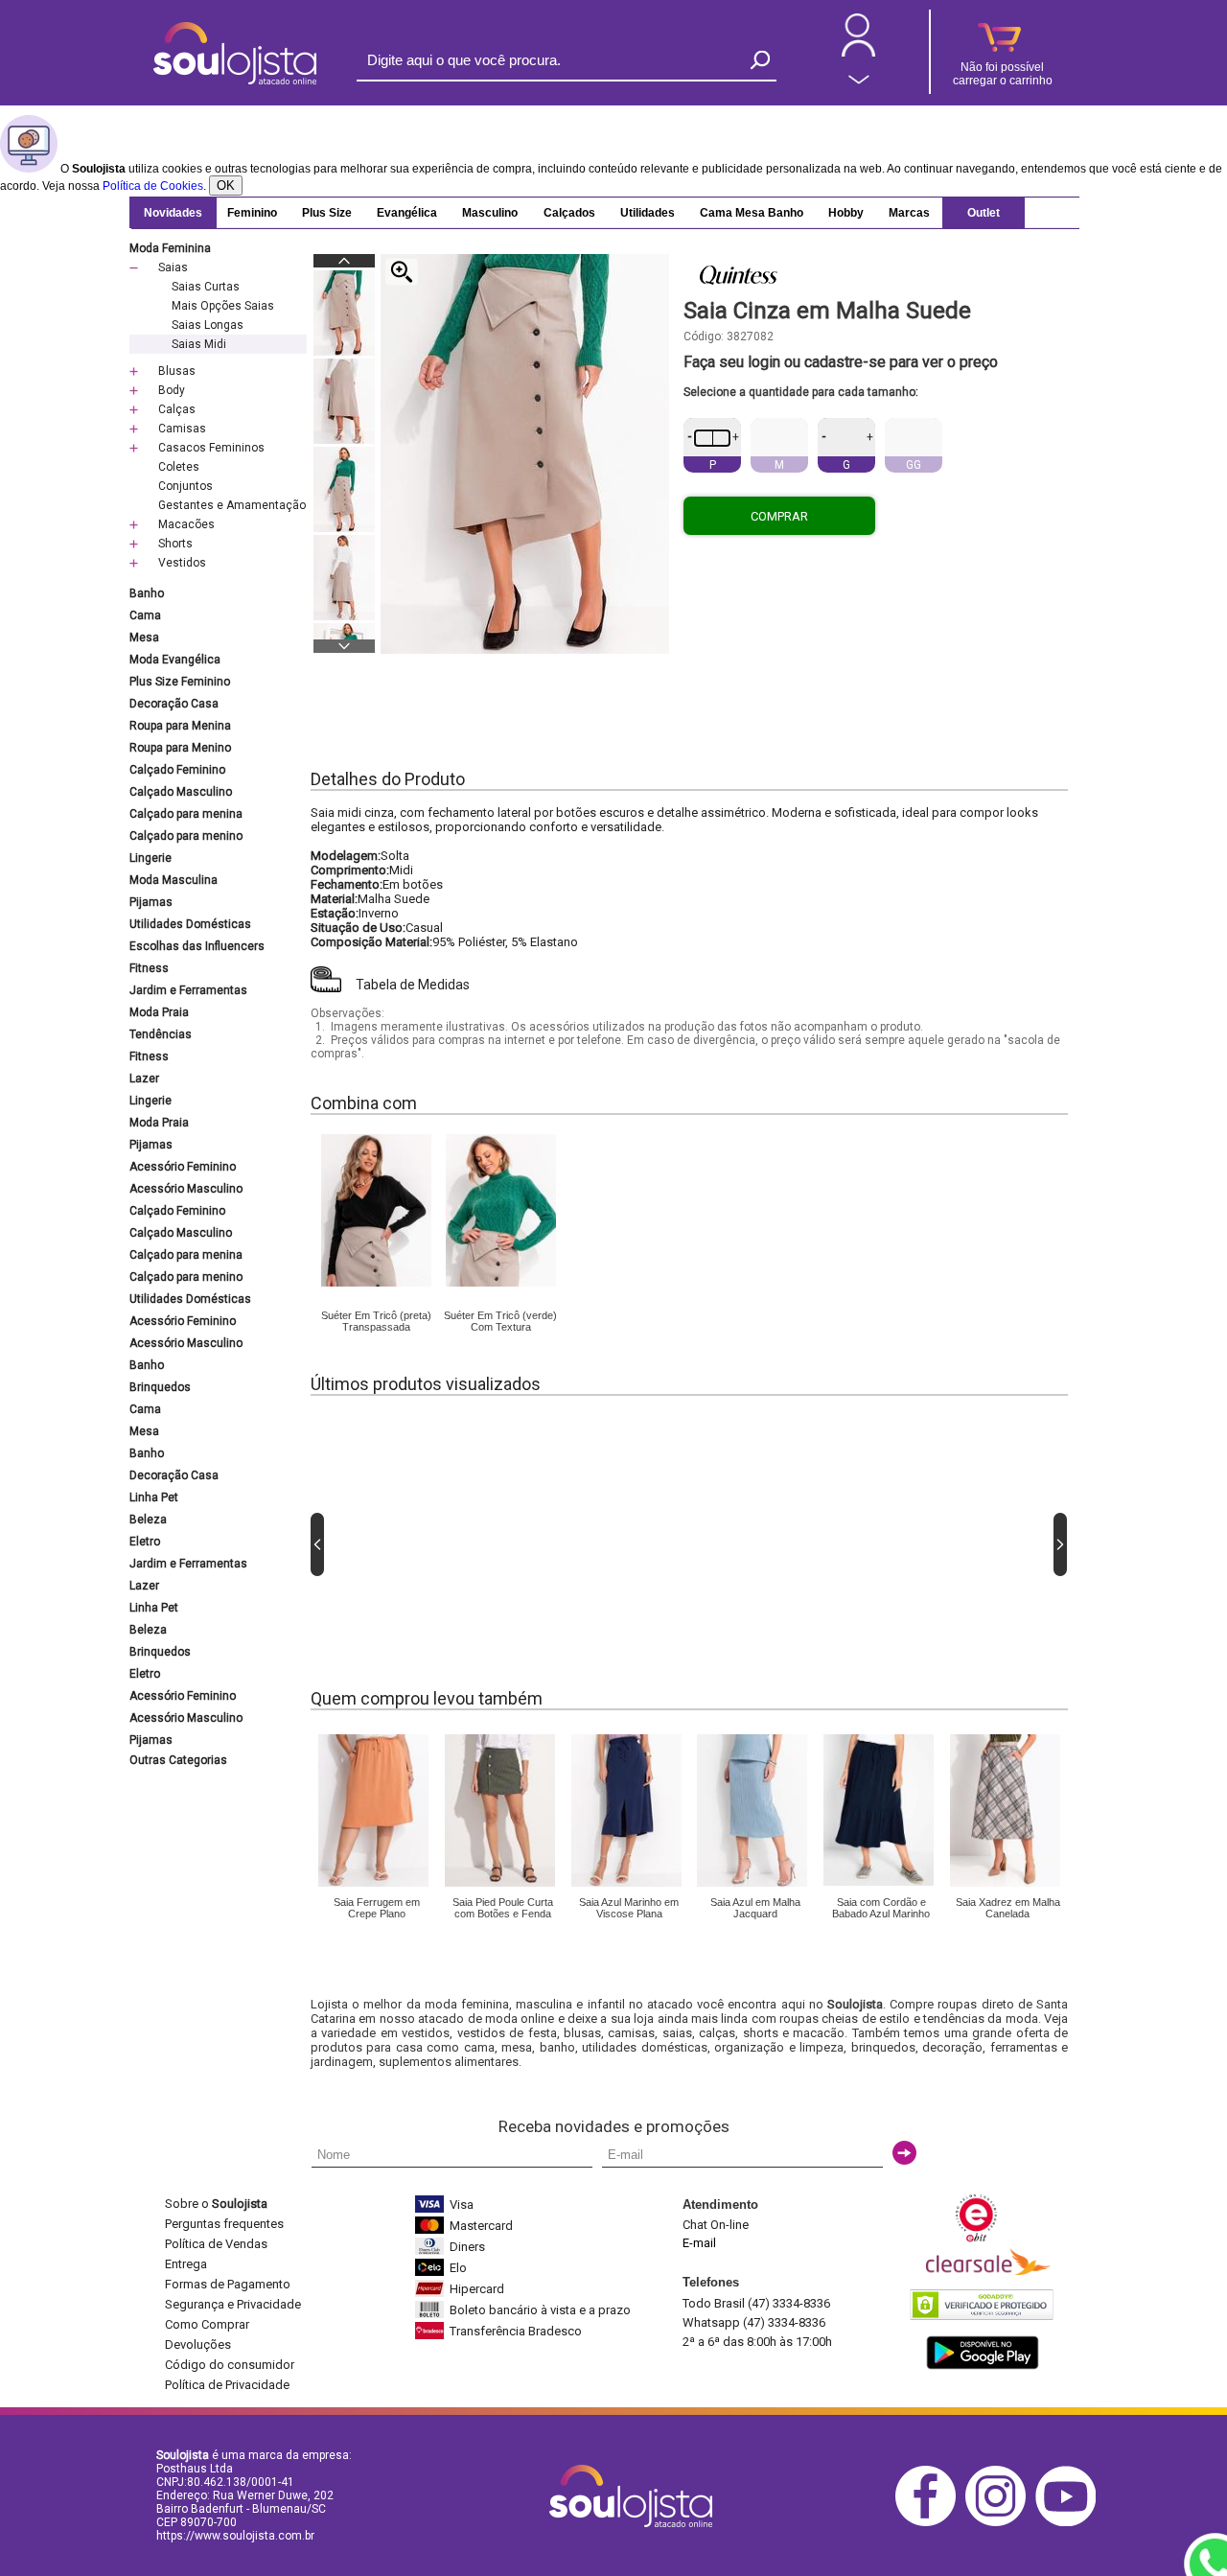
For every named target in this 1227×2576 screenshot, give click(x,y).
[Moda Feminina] (376, 1283)
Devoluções (198, 2344)
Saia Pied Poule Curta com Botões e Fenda (503, 1908)
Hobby (846, 213)
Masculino (490, 213)
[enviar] (904, 2153)
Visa (462, 2205)
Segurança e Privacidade (233, 2304)
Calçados (569, 213)
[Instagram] (1000, 2523)
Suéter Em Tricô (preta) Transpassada (376, 1321)
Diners (467, 2247)
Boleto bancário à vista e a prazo (540, 2310)
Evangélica (407, 213)
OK (226, 186)
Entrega (186, 2264)
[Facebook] (930, 2523)
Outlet (984, 213)
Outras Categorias (178, 1760)
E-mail (699, 2243)
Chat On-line (716, 2225)
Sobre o (216, 2204)
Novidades (173, 213)
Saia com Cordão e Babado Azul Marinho (881, 1908)
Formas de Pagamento (228, 2284)
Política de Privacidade (227, 2385)
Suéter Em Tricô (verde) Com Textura (500, 1321)
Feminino (252, 213)
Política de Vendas (216, 2244)
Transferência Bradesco (516, 2331)
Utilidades (648, 213)
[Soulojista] (235, 81)
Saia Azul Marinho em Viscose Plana (629, 1908)
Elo (458, 2268)
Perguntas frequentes (224, 2224)
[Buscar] (760, 60)
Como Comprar (207, 2324)
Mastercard (481, 2226)
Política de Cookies (153, 186)
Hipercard (477, 2289)
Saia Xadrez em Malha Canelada (1008, 1908)
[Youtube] (1070, 2523)
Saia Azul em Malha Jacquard (755, 1908)
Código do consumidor (230, 2365)
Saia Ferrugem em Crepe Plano (377, 1908)
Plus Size (327, 213)
